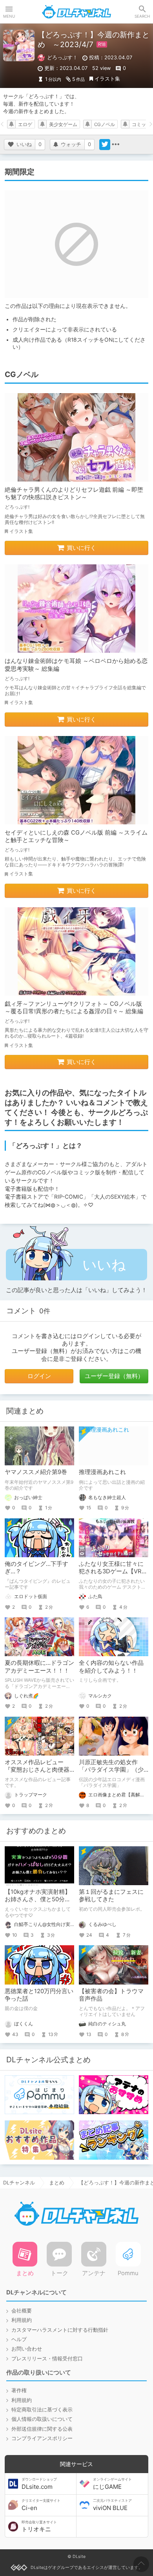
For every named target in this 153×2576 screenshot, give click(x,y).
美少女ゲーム (63, 124)
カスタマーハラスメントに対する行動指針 (60, 2330)
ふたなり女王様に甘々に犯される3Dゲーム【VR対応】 (113, 1572)
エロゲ (25, 124)
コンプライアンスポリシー (42, 2438)
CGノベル (105, 124)
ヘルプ (19, 2339)
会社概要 (22, 2311)
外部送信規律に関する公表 (42, 2429)
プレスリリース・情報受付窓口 (47, 2359)
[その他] (116, 145)
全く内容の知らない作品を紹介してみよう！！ (111, 1667)
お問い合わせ (27, 2349)
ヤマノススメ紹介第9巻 (36, 1472)
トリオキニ (39, 2527)
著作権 (19, 2390)
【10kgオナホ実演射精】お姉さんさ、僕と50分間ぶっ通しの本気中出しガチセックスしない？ (38, 1903)
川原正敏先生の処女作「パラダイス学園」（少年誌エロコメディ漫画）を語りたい (111, 1774)
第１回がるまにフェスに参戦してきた (111, 1896)
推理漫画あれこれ (102, 1472)
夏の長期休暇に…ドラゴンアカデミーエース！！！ (39, 1667)
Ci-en (41, 2505)
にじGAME (112, 2484)
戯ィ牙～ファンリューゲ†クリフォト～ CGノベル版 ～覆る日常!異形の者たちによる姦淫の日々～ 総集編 (74, 1008)
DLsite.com (39, 2484)
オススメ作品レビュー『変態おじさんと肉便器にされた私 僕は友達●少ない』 (38, 1774)
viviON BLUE (112, 2505)
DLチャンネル (76, 12)
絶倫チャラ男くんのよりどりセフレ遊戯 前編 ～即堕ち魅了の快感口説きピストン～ (74, 493)
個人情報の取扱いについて (42, 2419)
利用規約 (22, 2320)
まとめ (57, 2183)
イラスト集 (107, 79)
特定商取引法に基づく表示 (42, 2410)
